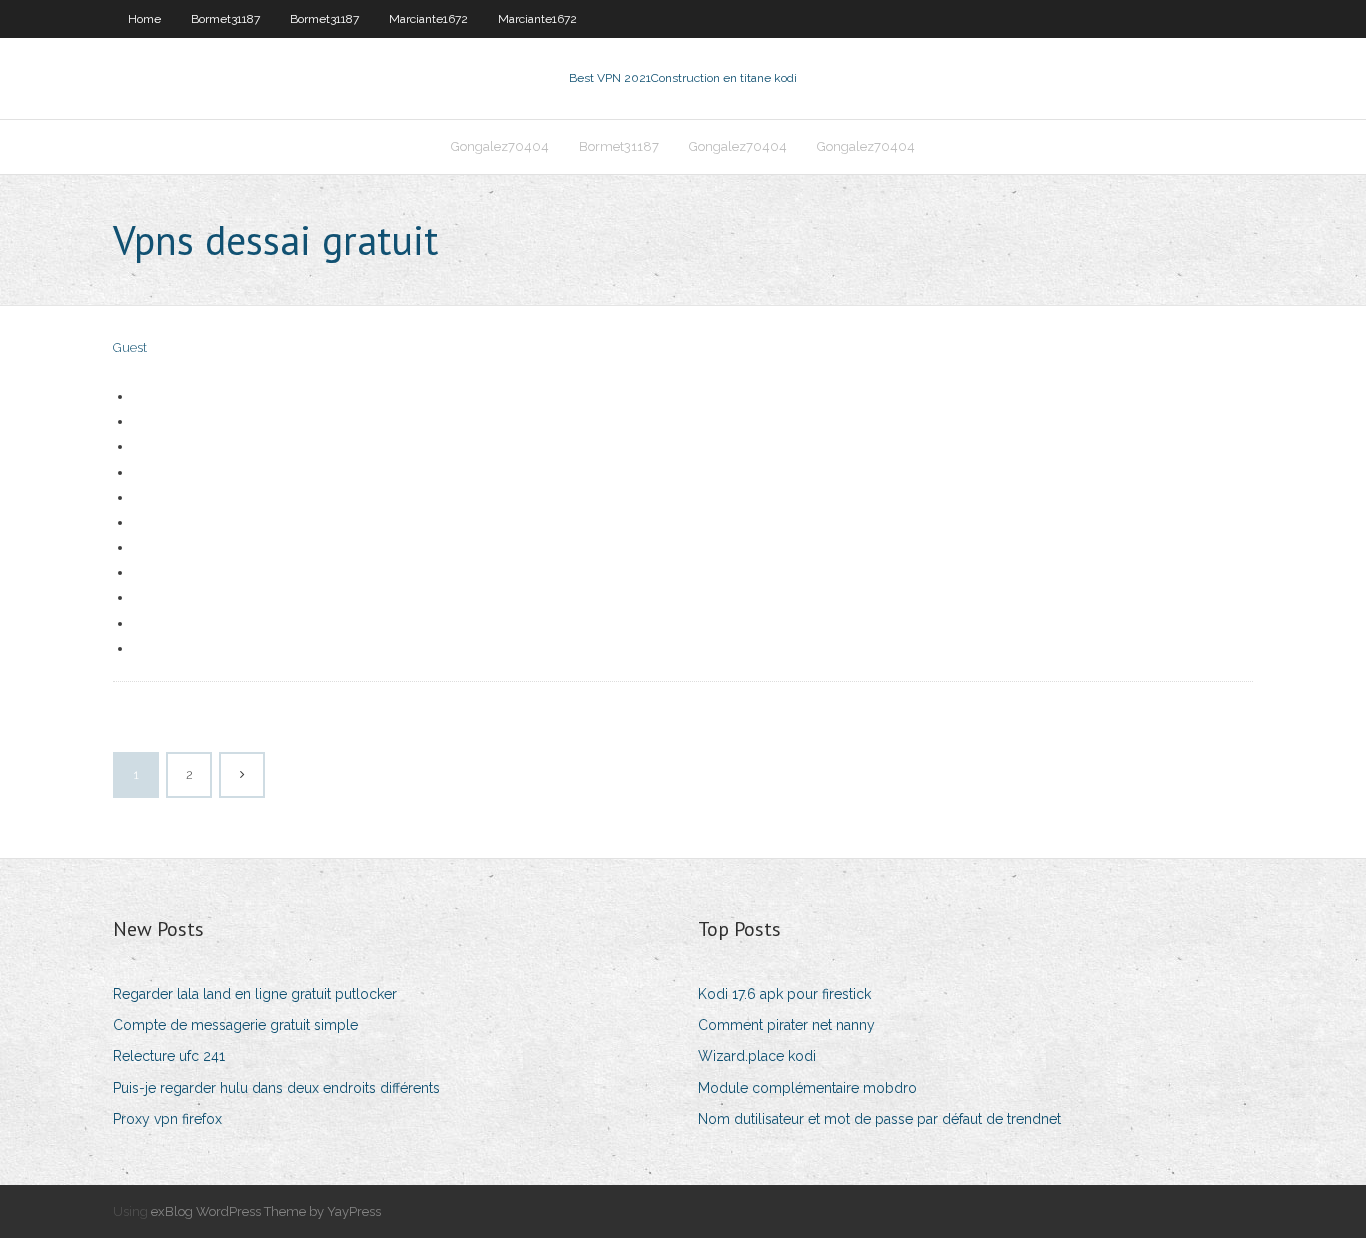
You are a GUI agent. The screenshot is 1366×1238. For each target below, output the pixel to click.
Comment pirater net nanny (786, 1025)
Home (144, 19)
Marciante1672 (428, 19)
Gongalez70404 (500, 146)
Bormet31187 (225, 19)
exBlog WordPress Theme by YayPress (266, 1211)
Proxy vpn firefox (167, 1119)
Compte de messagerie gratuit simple (235, 1025)
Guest (130, 347)
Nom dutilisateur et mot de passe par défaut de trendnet (879, 1119)
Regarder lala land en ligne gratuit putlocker (255, 994)
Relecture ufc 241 (169, 1056)
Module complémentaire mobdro (807, 1088)
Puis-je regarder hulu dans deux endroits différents (276, 1088)
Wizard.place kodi (757, 1056)
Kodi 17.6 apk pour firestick (784, 994)
